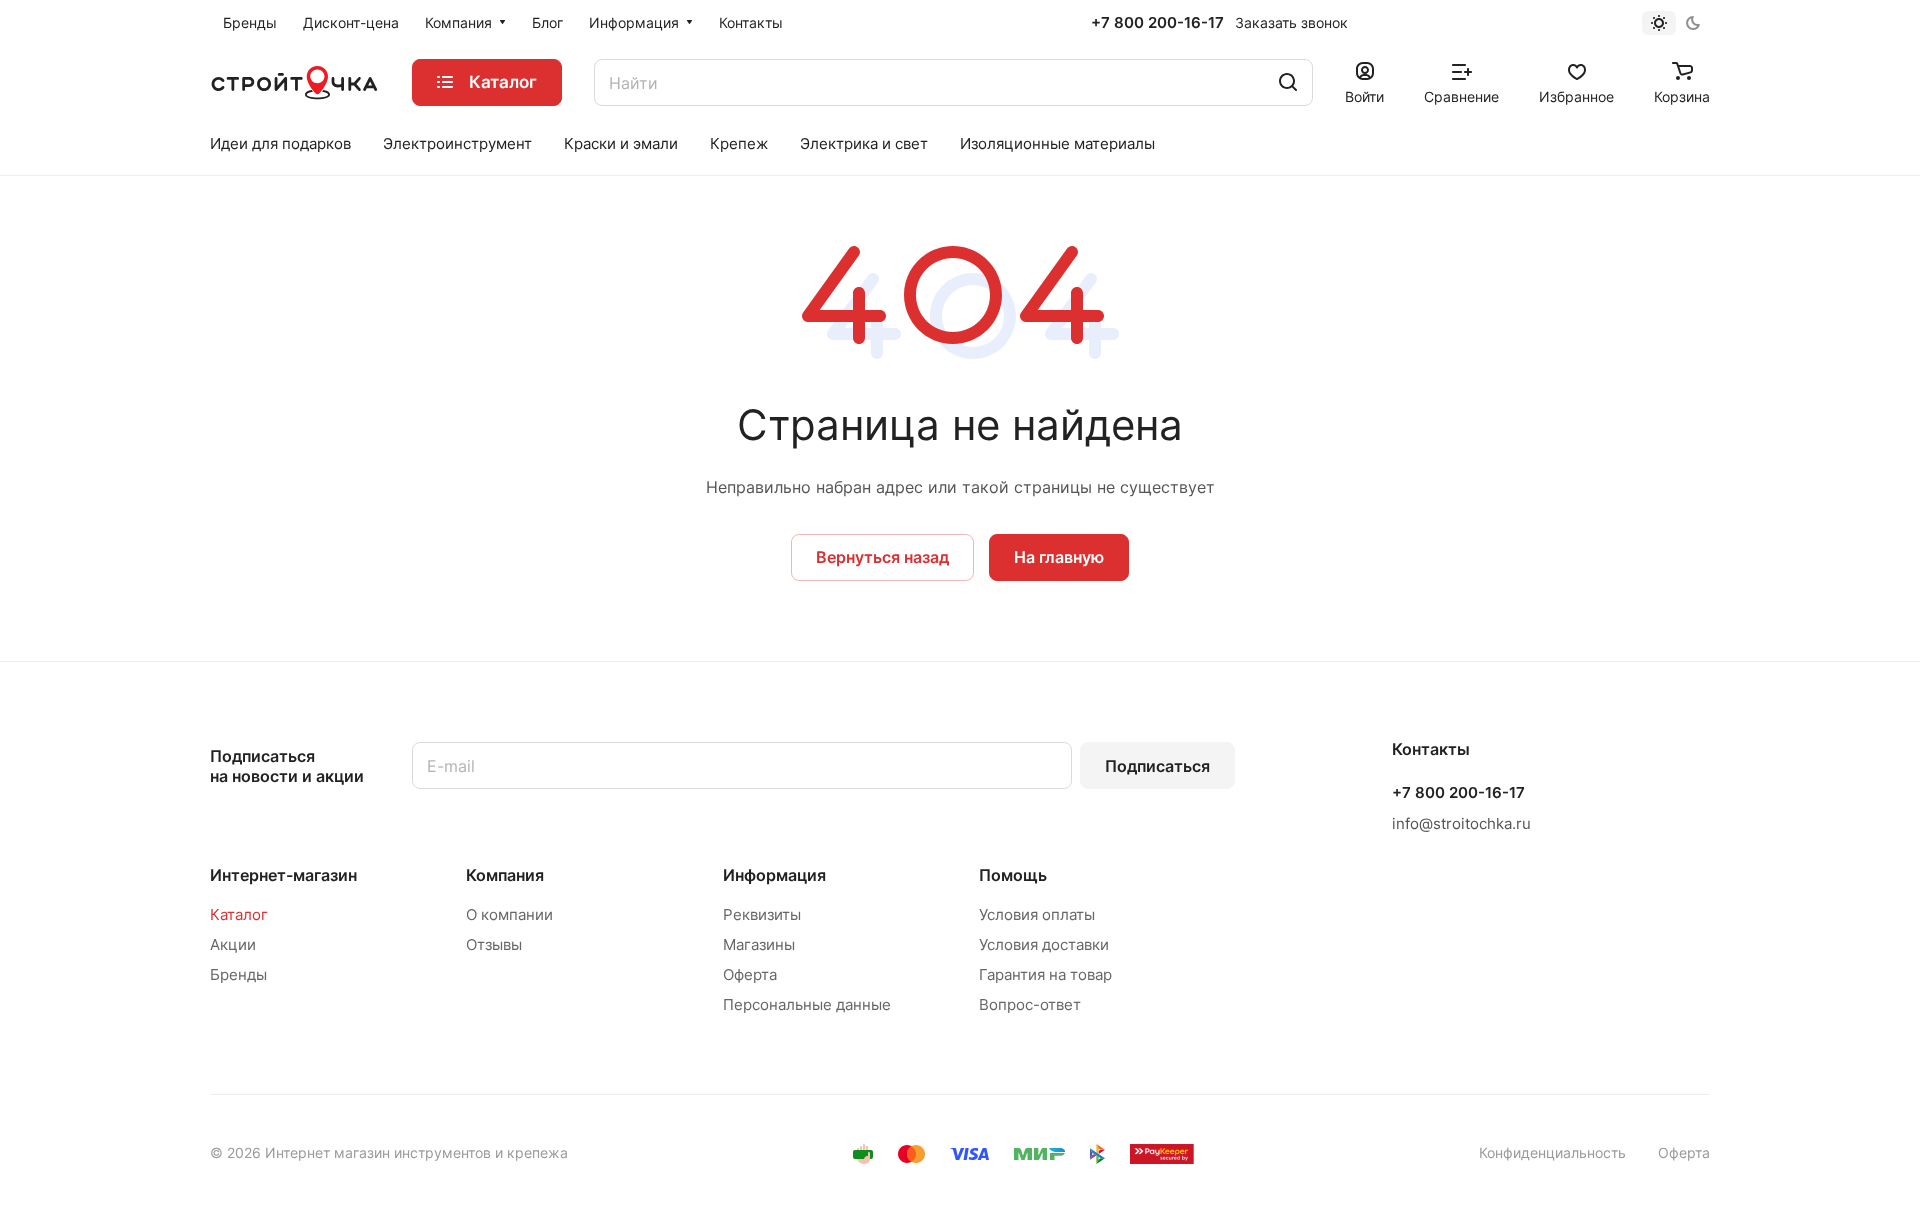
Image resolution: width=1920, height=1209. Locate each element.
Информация (774, 875)
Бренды (238, 974)
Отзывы (494, 944)
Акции (233, 944)
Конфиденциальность (1552, 1152)
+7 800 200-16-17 (1157, 23)
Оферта (750, 974)
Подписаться (1157, 766)
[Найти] (1288, 82)
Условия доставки (1044, 944)
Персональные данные (807, 1004)
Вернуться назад (882, 557)
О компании (509, 914)
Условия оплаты (1037, 914)
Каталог (239, 914)
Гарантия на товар (1045, 974)
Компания (505, 875)
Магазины (759, 944)
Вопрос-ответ (1030, 1004)
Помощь (1013, 875)
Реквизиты (762, 914)
